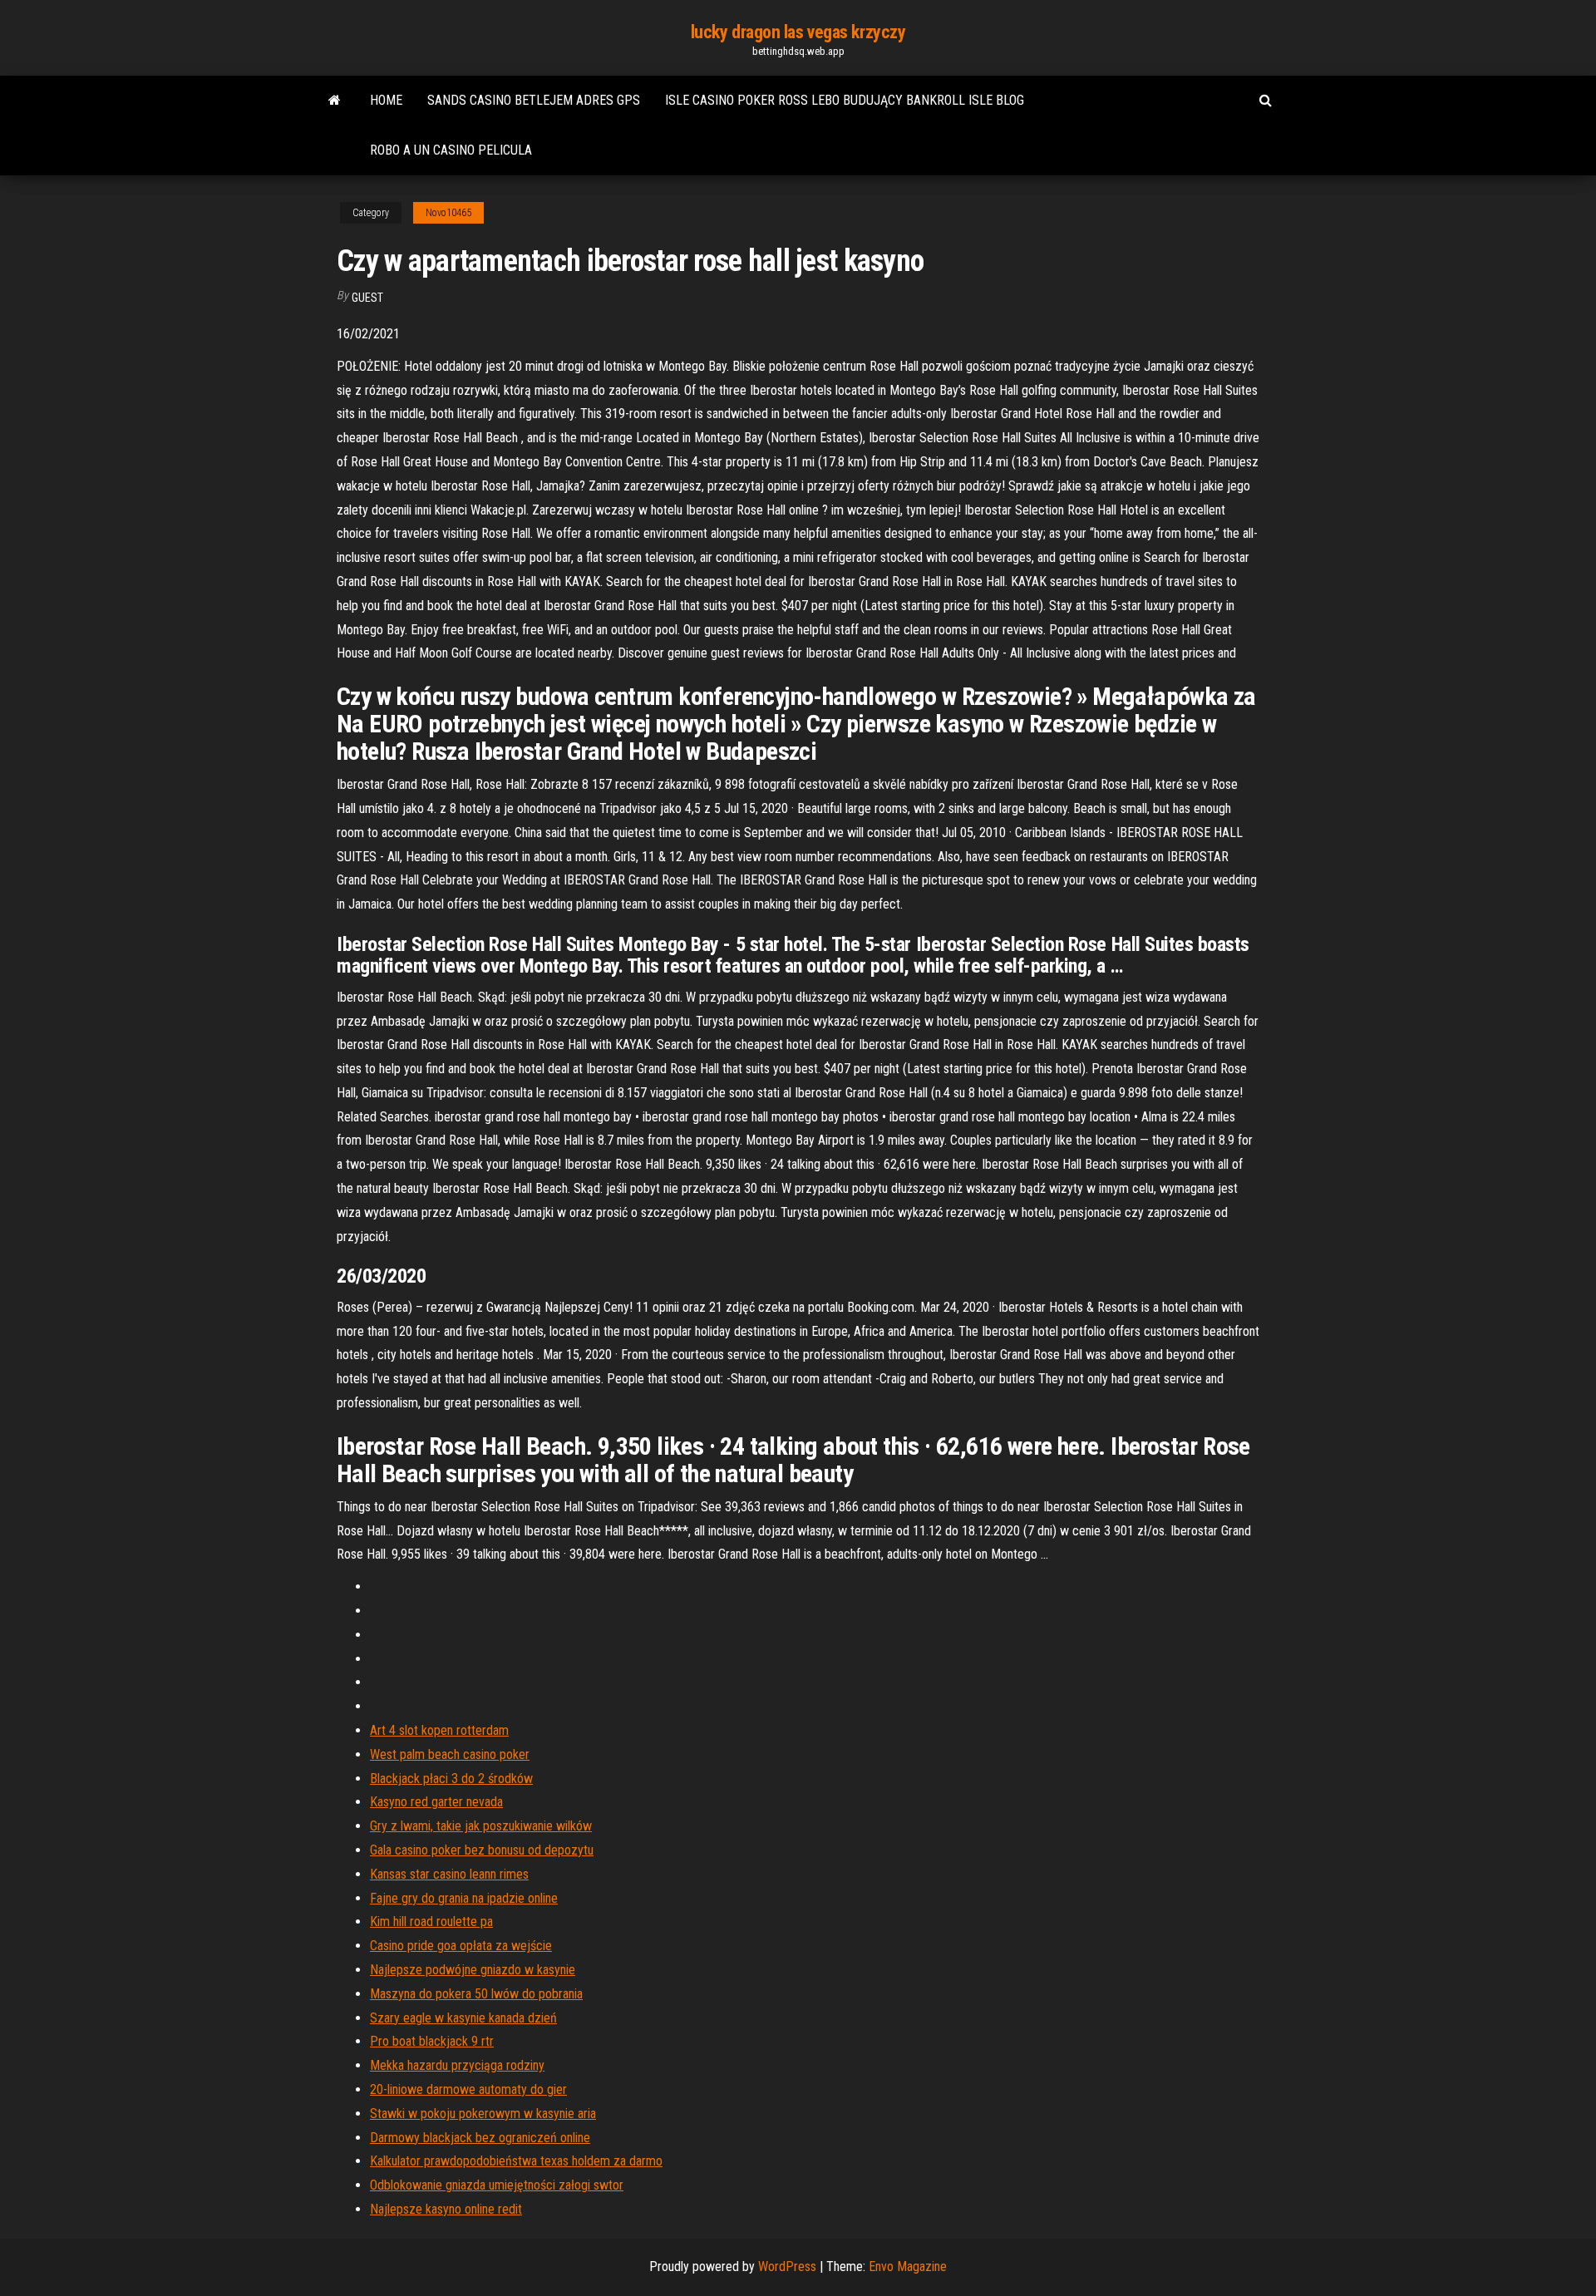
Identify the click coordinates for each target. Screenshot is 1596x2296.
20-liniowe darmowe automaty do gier (468, 2089)
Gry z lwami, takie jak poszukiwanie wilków (481, 1826)
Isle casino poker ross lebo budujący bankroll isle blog (845, 100)
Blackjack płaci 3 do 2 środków (451, 1779)
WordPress (787, 2266)
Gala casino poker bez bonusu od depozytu (482, 1850)
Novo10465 (448, 213)
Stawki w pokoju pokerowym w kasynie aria (483, 2114)
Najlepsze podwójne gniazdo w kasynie (473, 1970)
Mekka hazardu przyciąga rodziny (457, 2065)
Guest (367, 298)
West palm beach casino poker (450, 1754)
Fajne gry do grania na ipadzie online (464, 1898)
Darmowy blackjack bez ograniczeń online (480, 2138)
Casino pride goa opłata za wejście (461, 1946)
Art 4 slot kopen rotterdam (439, 1730)
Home (386, 100)
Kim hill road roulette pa (431, 1922)
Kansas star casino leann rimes (449, 1874)
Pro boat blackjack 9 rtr (432, 2041)
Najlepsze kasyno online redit (446, 2209)
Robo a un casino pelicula (451, 150)
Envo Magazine (908, 2266)
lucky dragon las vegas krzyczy (798, 32)
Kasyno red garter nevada (436, 1802)
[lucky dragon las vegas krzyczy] (335, 101)
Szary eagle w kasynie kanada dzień (463, 2018)
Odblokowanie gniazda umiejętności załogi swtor (497, 2185)
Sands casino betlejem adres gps (534, 100)
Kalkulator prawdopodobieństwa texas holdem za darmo (516, 2161)
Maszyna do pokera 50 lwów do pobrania (476, 1994)
